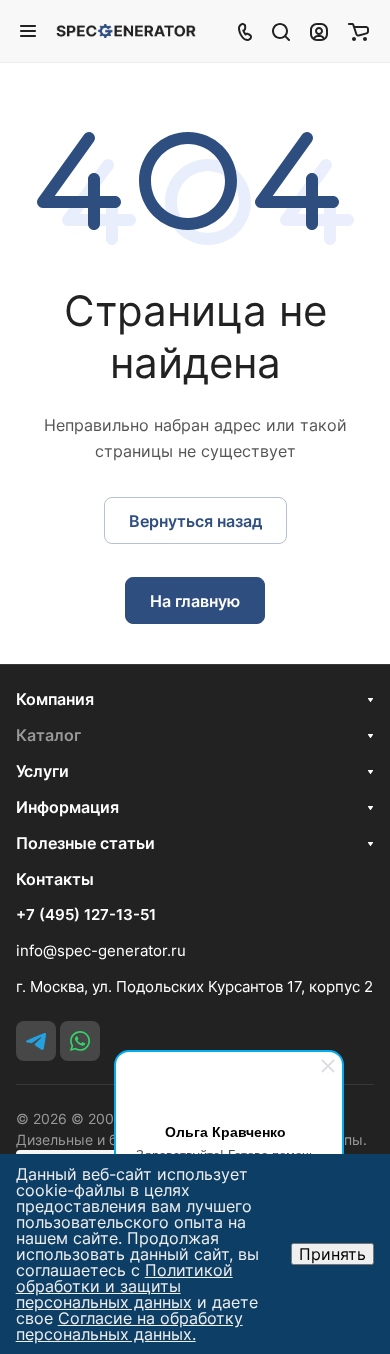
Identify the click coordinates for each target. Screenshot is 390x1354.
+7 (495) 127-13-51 (86, 915)
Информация (67, 807)
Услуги (42, 771)
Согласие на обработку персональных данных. (129, 1326)
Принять (332, 1254)
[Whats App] (80, 1041)
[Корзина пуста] (358, 31)
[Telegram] (36, 1041)
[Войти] (319, 31)
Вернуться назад (195, 521)
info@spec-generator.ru (101, 950)
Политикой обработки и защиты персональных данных (124, 1286)
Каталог (48, 735)
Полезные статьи (85, 843)
